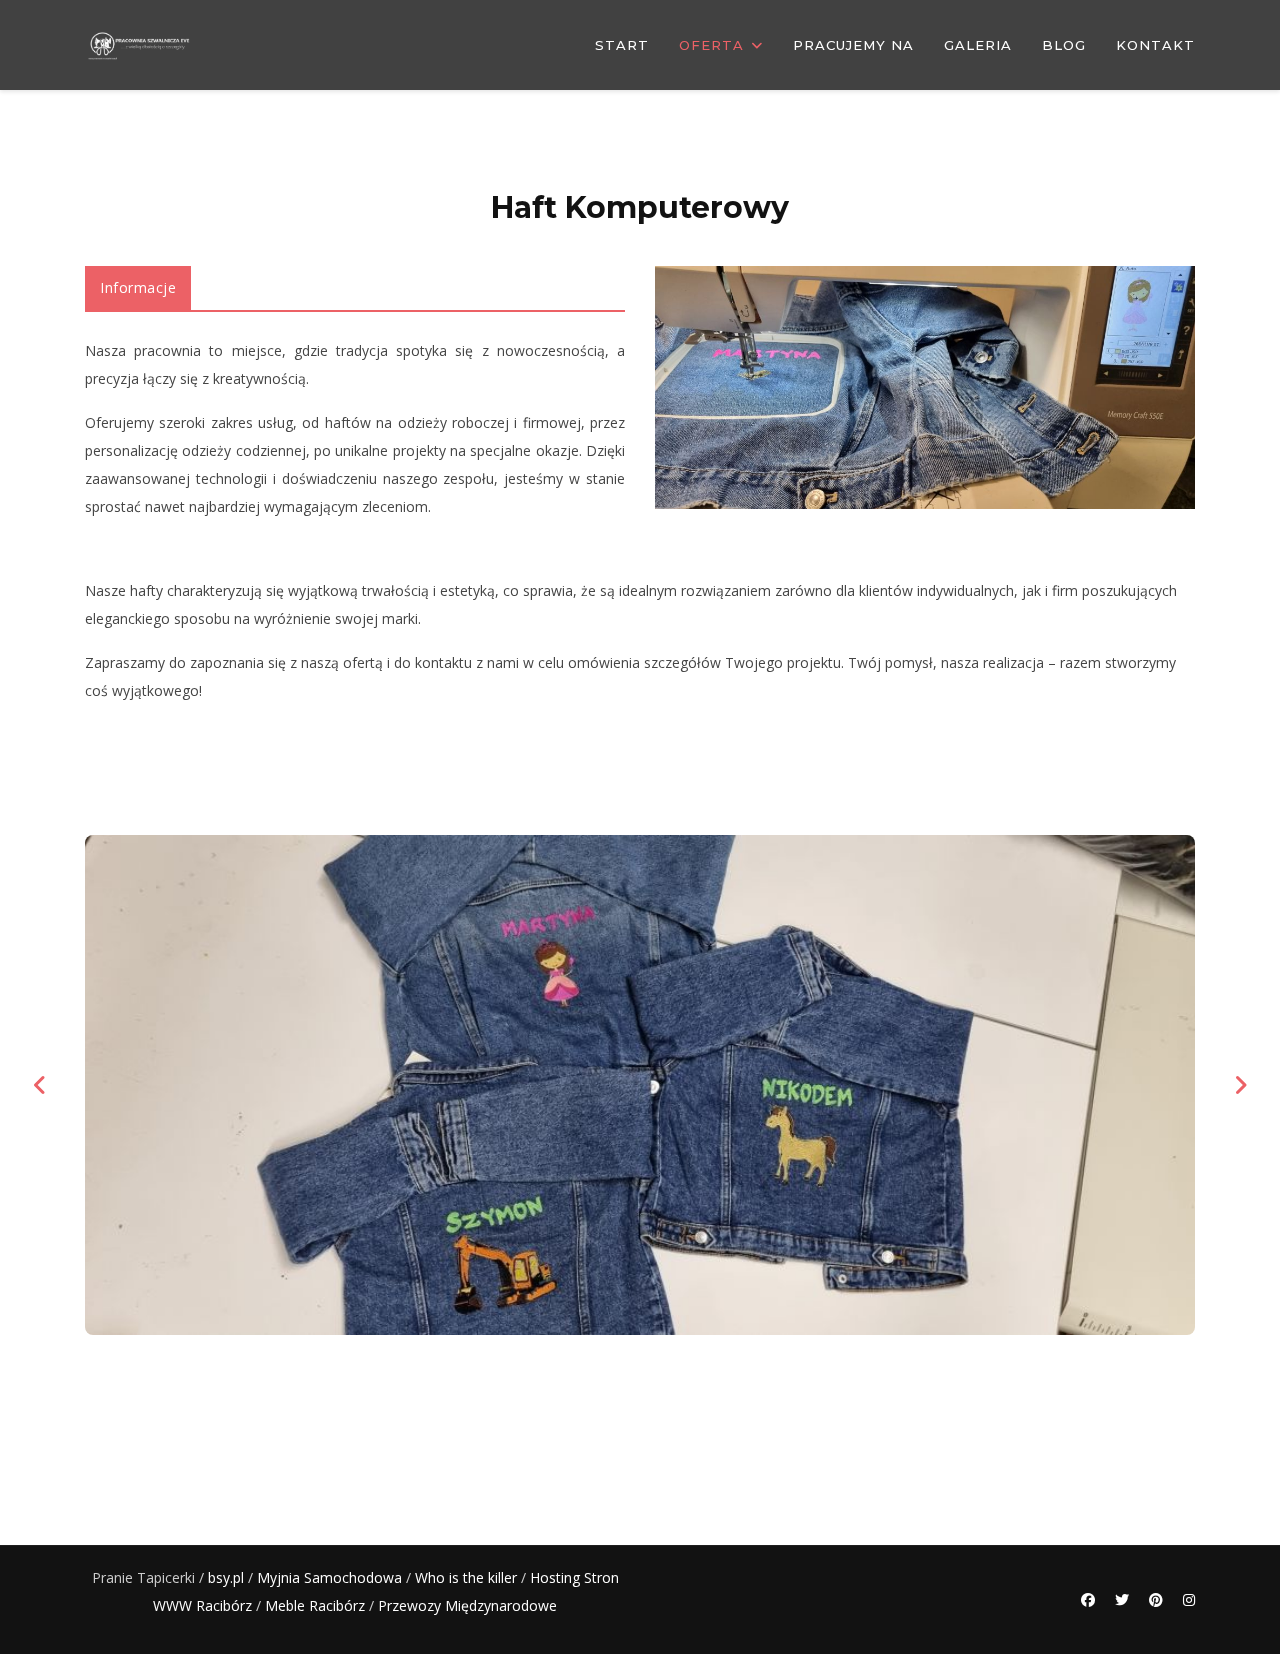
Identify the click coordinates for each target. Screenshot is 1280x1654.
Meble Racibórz (315, 1605)
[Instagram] (1189, 1599)
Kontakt (1155, 45)
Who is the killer (466, 1577)
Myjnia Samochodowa (329, 1577)
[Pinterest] (1156, 1599)
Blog (1064, 45)
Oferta (711, 45)
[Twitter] (1122, 1599)
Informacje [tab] (138, 287)
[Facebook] (1088, 1599)
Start (622, 45)
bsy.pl (226, 1577)
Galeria (978, 45)
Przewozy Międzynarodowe (467, 1605)
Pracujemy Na (853, 45)
